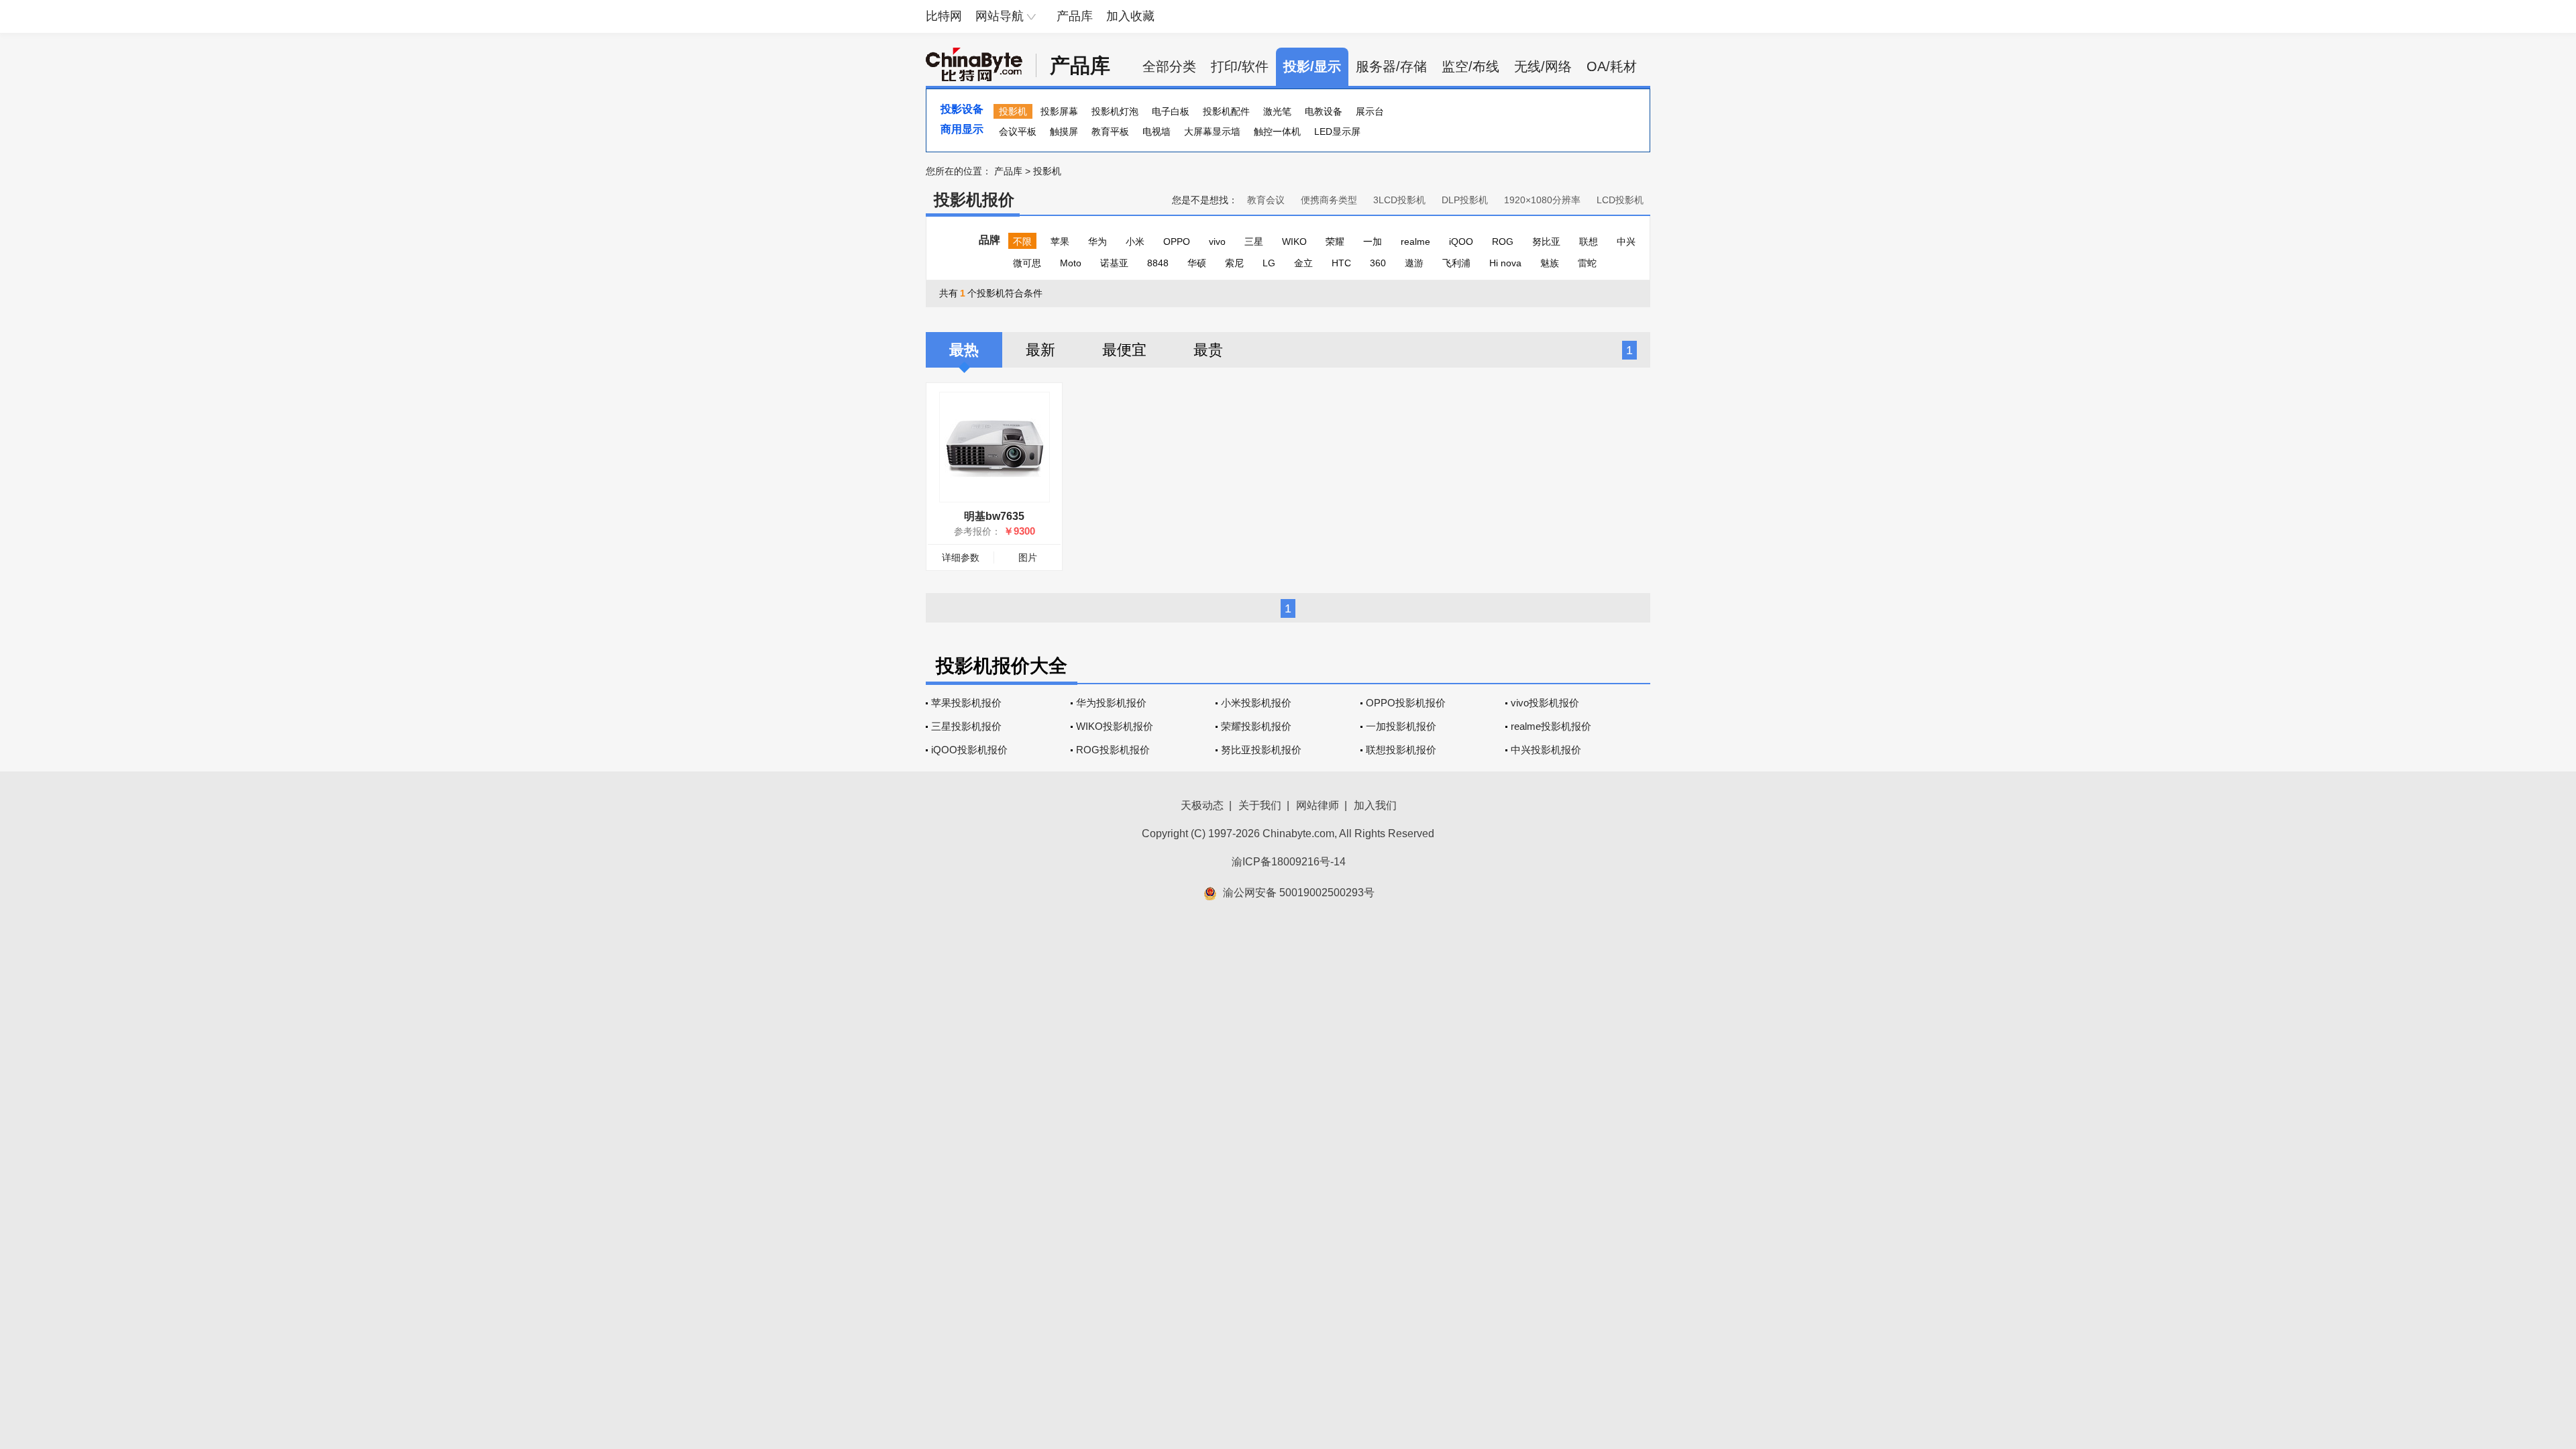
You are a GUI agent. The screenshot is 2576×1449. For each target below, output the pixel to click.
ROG (1503, 241)
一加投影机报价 (1401, 726)
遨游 (1414, 263)
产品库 (1075, 16)
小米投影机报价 (1256, 703)
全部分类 (1169, 66)
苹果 (1060, 241)
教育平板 (1110, 131)
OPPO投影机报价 (1406, 703)
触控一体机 (1277, 131)
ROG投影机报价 (1113, 750)
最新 (1040, 350)
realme (1415, 241)
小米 (1135, 241)
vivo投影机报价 (1545, 703)
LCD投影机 (1620, 200)
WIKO (1294, 241)
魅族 (1550, 263)
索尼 (1234, 263)
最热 (964, 350)
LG (1269, 263)
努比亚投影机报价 (1261, 750)
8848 (1158, 263)
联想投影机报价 (1401, 750)
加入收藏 (1130, 16)
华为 (1097, 241)
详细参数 (961, 557)
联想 (1589, 241)
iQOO (1461, 241)
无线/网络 (1543, 66)
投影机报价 (974, 200)
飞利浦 (1456, 263)
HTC (1341, 263)
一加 (1373, 241)
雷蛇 (1587, 263)
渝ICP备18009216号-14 (1289, 862)
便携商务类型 (1329, 200)
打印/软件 (1240, 66)
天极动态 (1202, 805)
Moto (1071, 263)
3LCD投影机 (1399, 200)
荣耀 (1335, 241)
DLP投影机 (1465, 200)
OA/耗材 (1612, 66)
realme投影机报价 (1551, 726)
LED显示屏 (1337, 131)
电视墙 (1157, 131)
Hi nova (1505, 263)
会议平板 (1018, 131)
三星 (1254, 241)
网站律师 (1318, 805)
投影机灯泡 (1115, 111)
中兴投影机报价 (1546, 750)
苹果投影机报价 (966, 703)
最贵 (1208, 350)
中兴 (1626, 241)
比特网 (944, 16)
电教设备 (1324, 111)
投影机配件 (1226, 111)
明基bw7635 (994, 516)
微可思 (1027, 263)
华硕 (1197, 263)
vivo (1217, 241)
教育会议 (1266, 200)
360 (1378, 263)
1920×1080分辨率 (1542, 200)
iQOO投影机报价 (969, 750)
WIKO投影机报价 (1115, 726)
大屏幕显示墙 (1212, 131)
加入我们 (1375, 805)
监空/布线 (1470, 66)
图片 (1028, 557)
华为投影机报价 (1111, 703)
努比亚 (1546, 241)
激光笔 (1277, 111)
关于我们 (1260, 805)
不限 (1022, 241)
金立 (1303, 263)
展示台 (1370, 111)
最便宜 (1124, 350)
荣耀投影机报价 (1256, 726)
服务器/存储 (1391, 66)
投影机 (1013, 111)
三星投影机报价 (966, 726)
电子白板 (1171, 111)
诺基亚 (1114, 263)
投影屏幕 (1059, 111)
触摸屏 (1064, 131)
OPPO (1177, 241)
